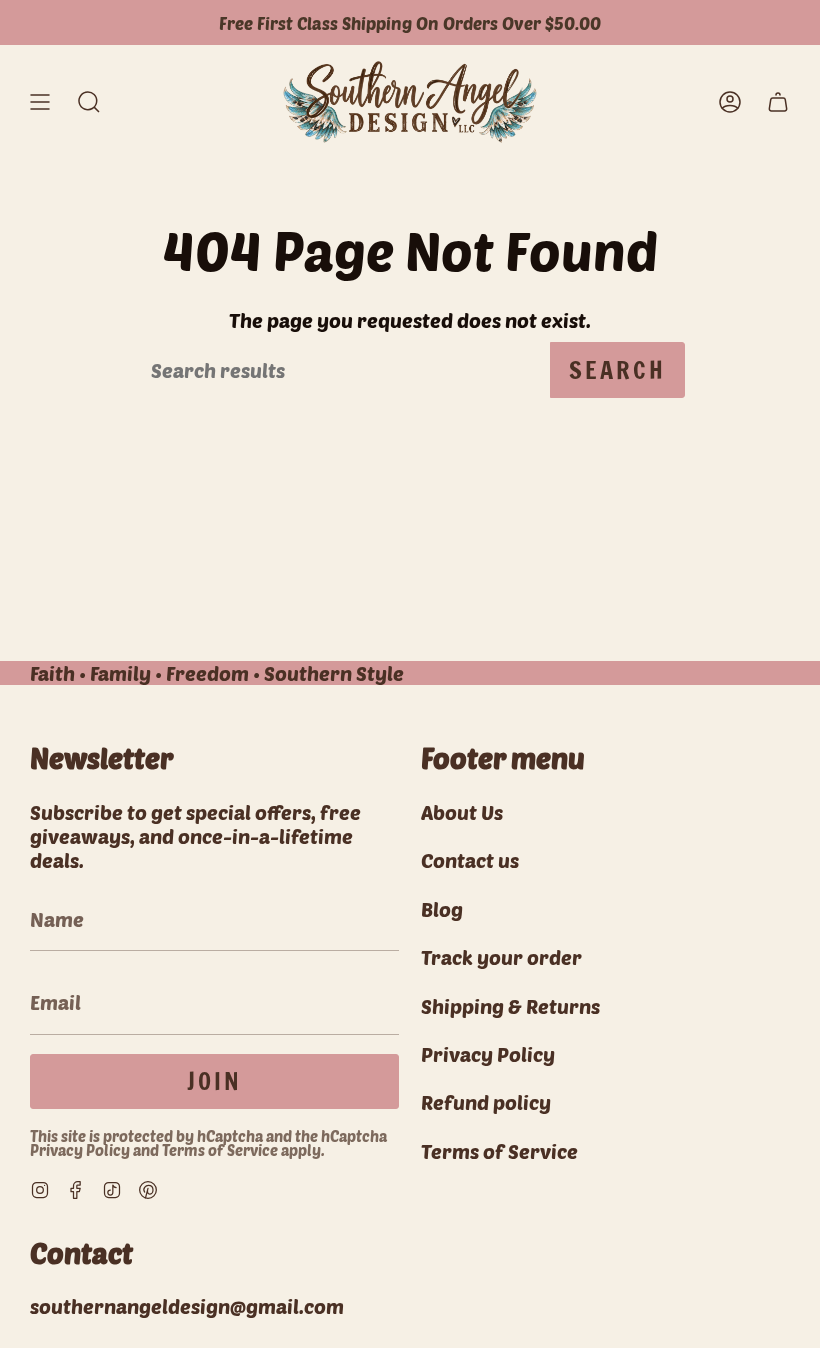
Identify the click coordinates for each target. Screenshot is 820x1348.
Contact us (470, 860)
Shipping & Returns (510, 1006)
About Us (462, 812)
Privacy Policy (80, 1150)
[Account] (730, 102)
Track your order (501, 957)
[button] (89, 102)
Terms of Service (220, 1150)
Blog (442, 909)
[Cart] (778, 102)
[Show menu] (40, 102)
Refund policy (486, 1102)
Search (617, 370)
